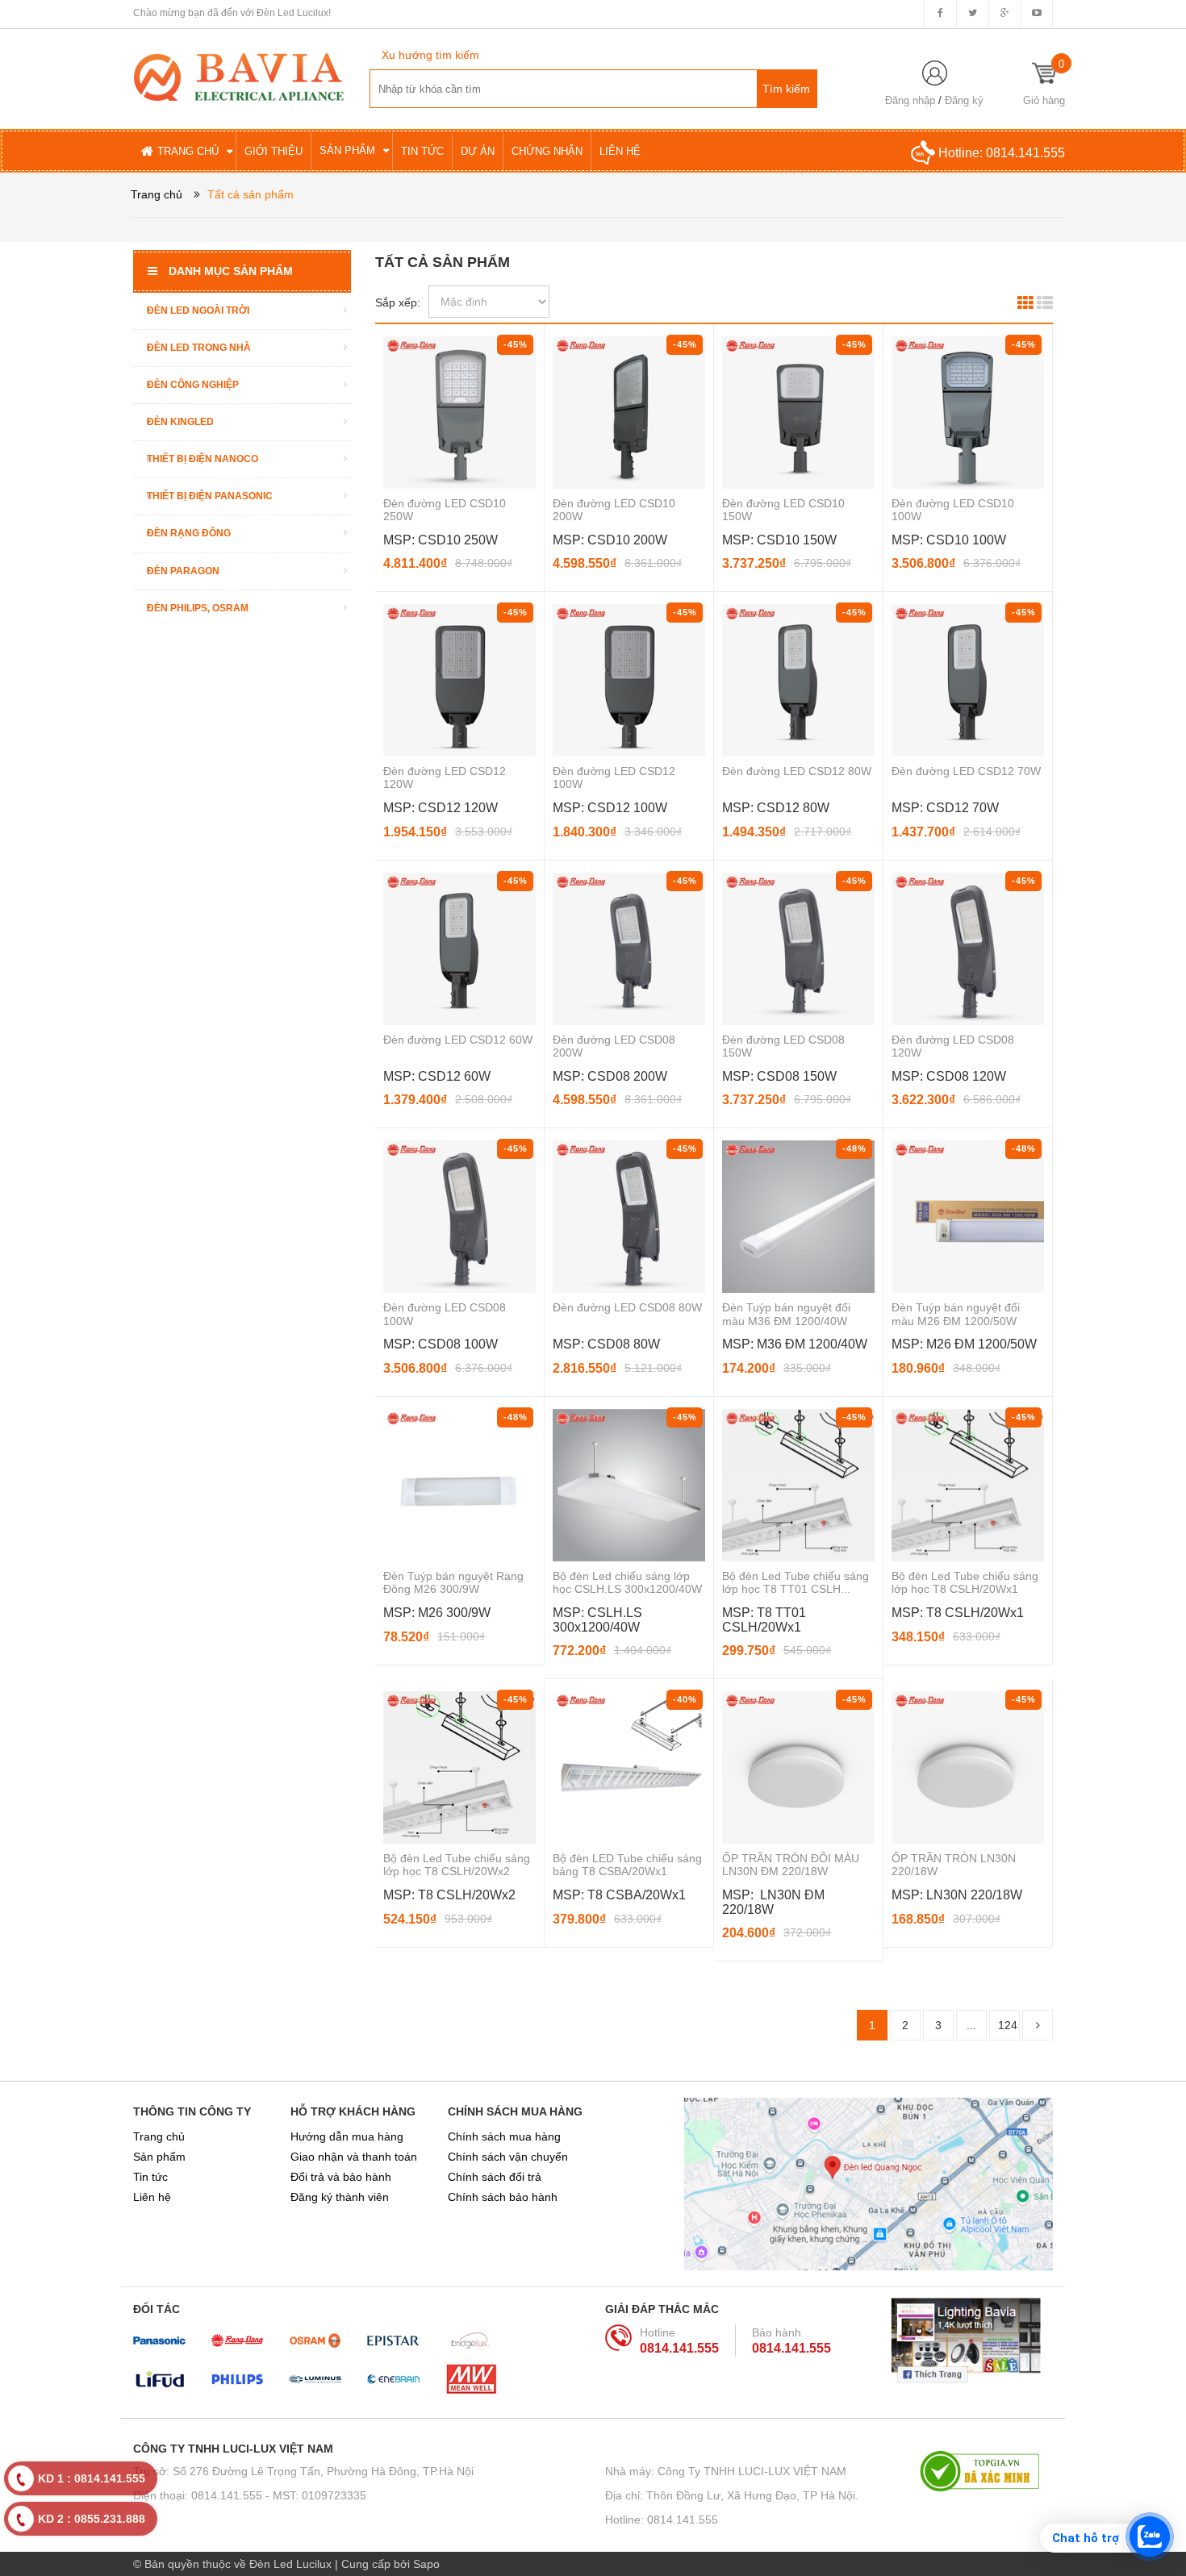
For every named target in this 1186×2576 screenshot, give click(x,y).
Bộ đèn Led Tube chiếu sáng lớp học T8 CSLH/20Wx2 (457, 1865)
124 (1008, 2025)
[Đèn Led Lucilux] (239, 76)
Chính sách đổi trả (495, 2177)
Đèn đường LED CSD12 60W (458, 1040)
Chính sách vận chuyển (508, 2157)
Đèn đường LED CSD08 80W (627, 1307)
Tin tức (150, 2177)
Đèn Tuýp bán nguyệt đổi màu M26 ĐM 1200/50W (956, 1314)
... (971, 2025)
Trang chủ (159, 2136)
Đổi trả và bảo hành (341, 2177)
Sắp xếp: (398, 302)
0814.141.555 (1025, 153)
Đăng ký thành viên (340, 2197)
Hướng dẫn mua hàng (347, 2136)
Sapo (426, 2564)
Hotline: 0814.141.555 (662, 2520)
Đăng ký (964, 100)
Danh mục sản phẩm (231, 271)
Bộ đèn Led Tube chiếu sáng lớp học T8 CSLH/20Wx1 (965, 1582)
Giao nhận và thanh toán (354, 2157)
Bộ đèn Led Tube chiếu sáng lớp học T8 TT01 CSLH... (796, 1582)
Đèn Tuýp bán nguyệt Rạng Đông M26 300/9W (453, 1582)
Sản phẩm (159, 2157)
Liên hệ (152, 2197)
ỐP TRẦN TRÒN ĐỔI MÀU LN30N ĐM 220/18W (791, 1865)
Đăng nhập (910, 100)
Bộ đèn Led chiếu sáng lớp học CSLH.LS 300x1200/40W (627, 1582)
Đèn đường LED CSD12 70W (966, 771)
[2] (1038, 2025)
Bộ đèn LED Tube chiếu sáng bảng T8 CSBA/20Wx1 (627, 1865)
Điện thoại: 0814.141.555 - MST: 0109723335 (250, 2495)
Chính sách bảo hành (503, 2197)
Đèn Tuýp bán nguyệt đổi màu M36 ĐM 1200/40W (786, 1314)
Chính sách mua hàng (504, 2136)
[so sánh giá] (986, 2471)
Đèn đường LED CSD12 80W (797, 771)
